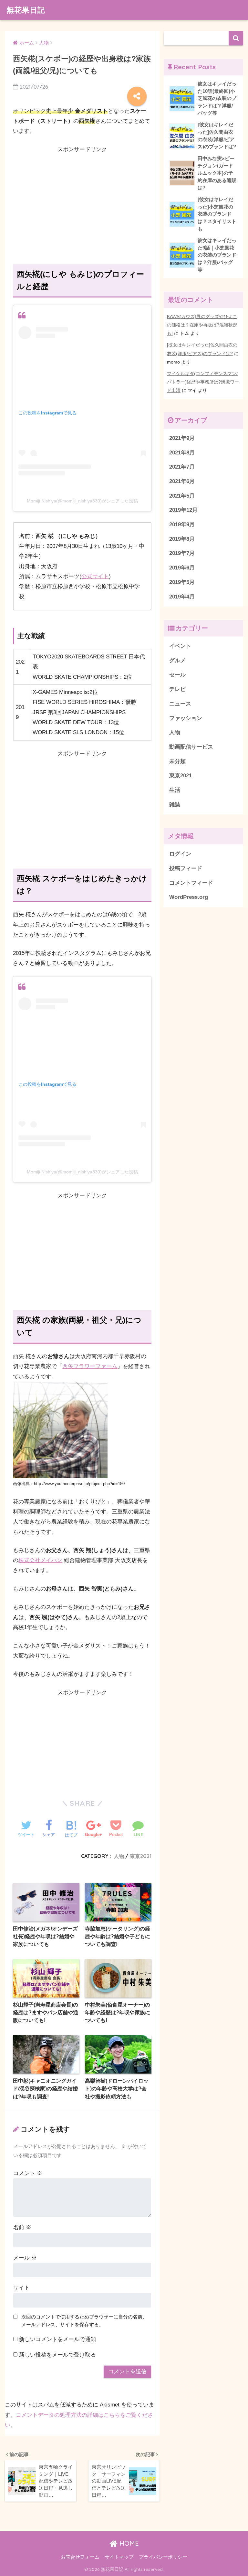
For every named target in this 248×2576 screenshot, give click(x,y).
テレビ (177, 689)
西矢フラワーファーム (90, 1366)
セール (177, 675)
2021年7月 (182, 467)
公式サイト (95, 576)
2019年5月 (182, 582)
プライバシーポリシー (163, 2557)
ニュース (180, 704)
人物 (119, 1856)
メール (25, 2258)
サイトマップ (119, 2557)
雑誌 (175, 805)
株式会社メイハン (40, 1560)
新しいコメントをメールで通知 (57, 2339)
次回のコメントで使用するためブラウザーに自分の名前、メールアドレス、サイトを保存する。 (84, 2321)
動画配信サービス (191, 747)
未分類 (177, 761)
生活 (175, 790)
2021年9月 (182, 438)
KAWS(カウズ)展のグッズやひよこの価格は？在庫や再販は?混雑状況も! (202, 325)
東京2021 (141, 1856)
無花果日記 (26, 10)
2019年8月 (182, 539)
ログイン (180, 854)
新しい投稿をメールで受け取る (57, 2355)
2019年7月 (182, 553)
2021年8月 (182, 453)
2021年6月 (182, 481)
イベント (180, 646)
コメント (28, 2173)
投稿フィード (186, 868)
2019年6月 (182, 568)
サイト (21, 2288)
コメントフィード (191, 883)
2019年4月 (182, 597)
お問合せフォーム (80, 2557)
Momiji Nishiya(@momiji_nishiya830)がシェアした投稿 (82, 501)
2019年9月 (182, 525)
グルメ (177, 661)
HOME (128, 2543)
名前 (22, 2227)
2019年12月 (183, 510)
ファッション (186, 718)
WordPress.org (189, 897)
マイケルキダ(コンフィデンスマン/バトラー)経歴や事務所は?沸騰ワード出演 (203, 382)
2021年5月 (182, 496)
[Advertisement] (82, 200)
